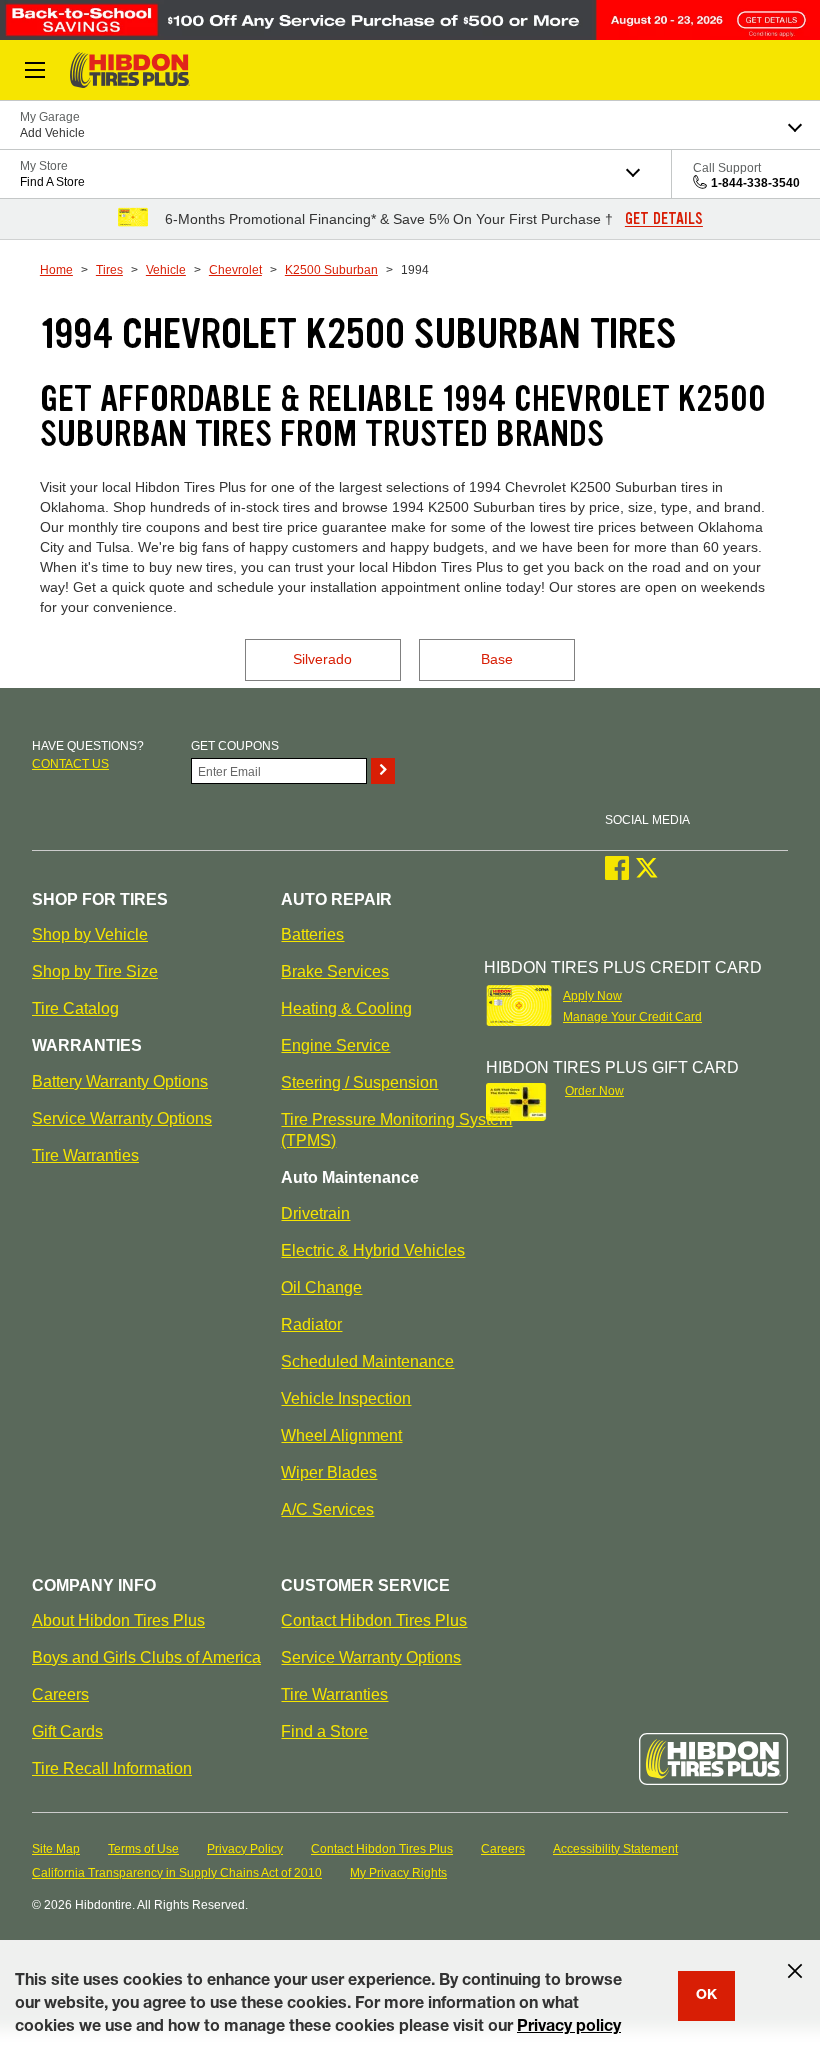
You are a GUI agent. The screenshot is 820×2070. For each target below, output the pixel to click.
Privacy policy (569, 2028)
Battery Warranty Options (120, 1081)
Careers (60, 1694)
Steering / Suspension (359, 1082)
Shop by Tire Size (95, 971)
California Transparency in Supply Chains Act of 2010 (177, 1873)
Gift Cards (67, 1731)
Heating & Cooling (346, 1008)
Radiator (311, 1324)
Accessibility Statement (615, 1849)
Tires (109, 270)
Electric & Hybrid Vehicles (373, 1250)
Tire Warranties (85, 1155)
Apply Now (592, 996)
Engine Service (335, 1045)
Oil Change (321, 1287)
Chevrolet (235, 270)
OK (706, 1996)
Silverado (322, 659)
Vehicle (166, 270)
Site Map (56, 1849)
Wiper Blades (329, 1472)
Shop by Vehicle (90, 934)
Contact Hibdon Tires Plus (374, 1620)
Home (56, 270)
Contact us (70, 764)
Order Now (594, 1091)
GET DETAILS (664, 219)
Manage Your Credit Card (632, 1017)
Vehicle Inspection (346, 1398)
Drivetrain (315, 1213)
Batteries (312, 934)
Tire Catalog (75, 1008)
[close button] (795, 1971)
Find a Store (324, 1731)
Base (497, 659)
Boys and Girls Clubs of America (146, 1657)
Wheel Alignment (341, 1435)
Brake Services (335, 971)
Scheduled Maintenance (367, 1361)
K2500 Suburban (331, 270)
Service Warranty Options (122, 1118)
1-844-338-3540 (755, 183)
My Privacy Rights (398, 1873)
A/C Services (327, 1509)
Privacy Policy (245, 1849)
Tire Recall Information (112, 1768)
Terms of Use (143, 1849)
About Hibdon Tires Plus (118, 1620)
